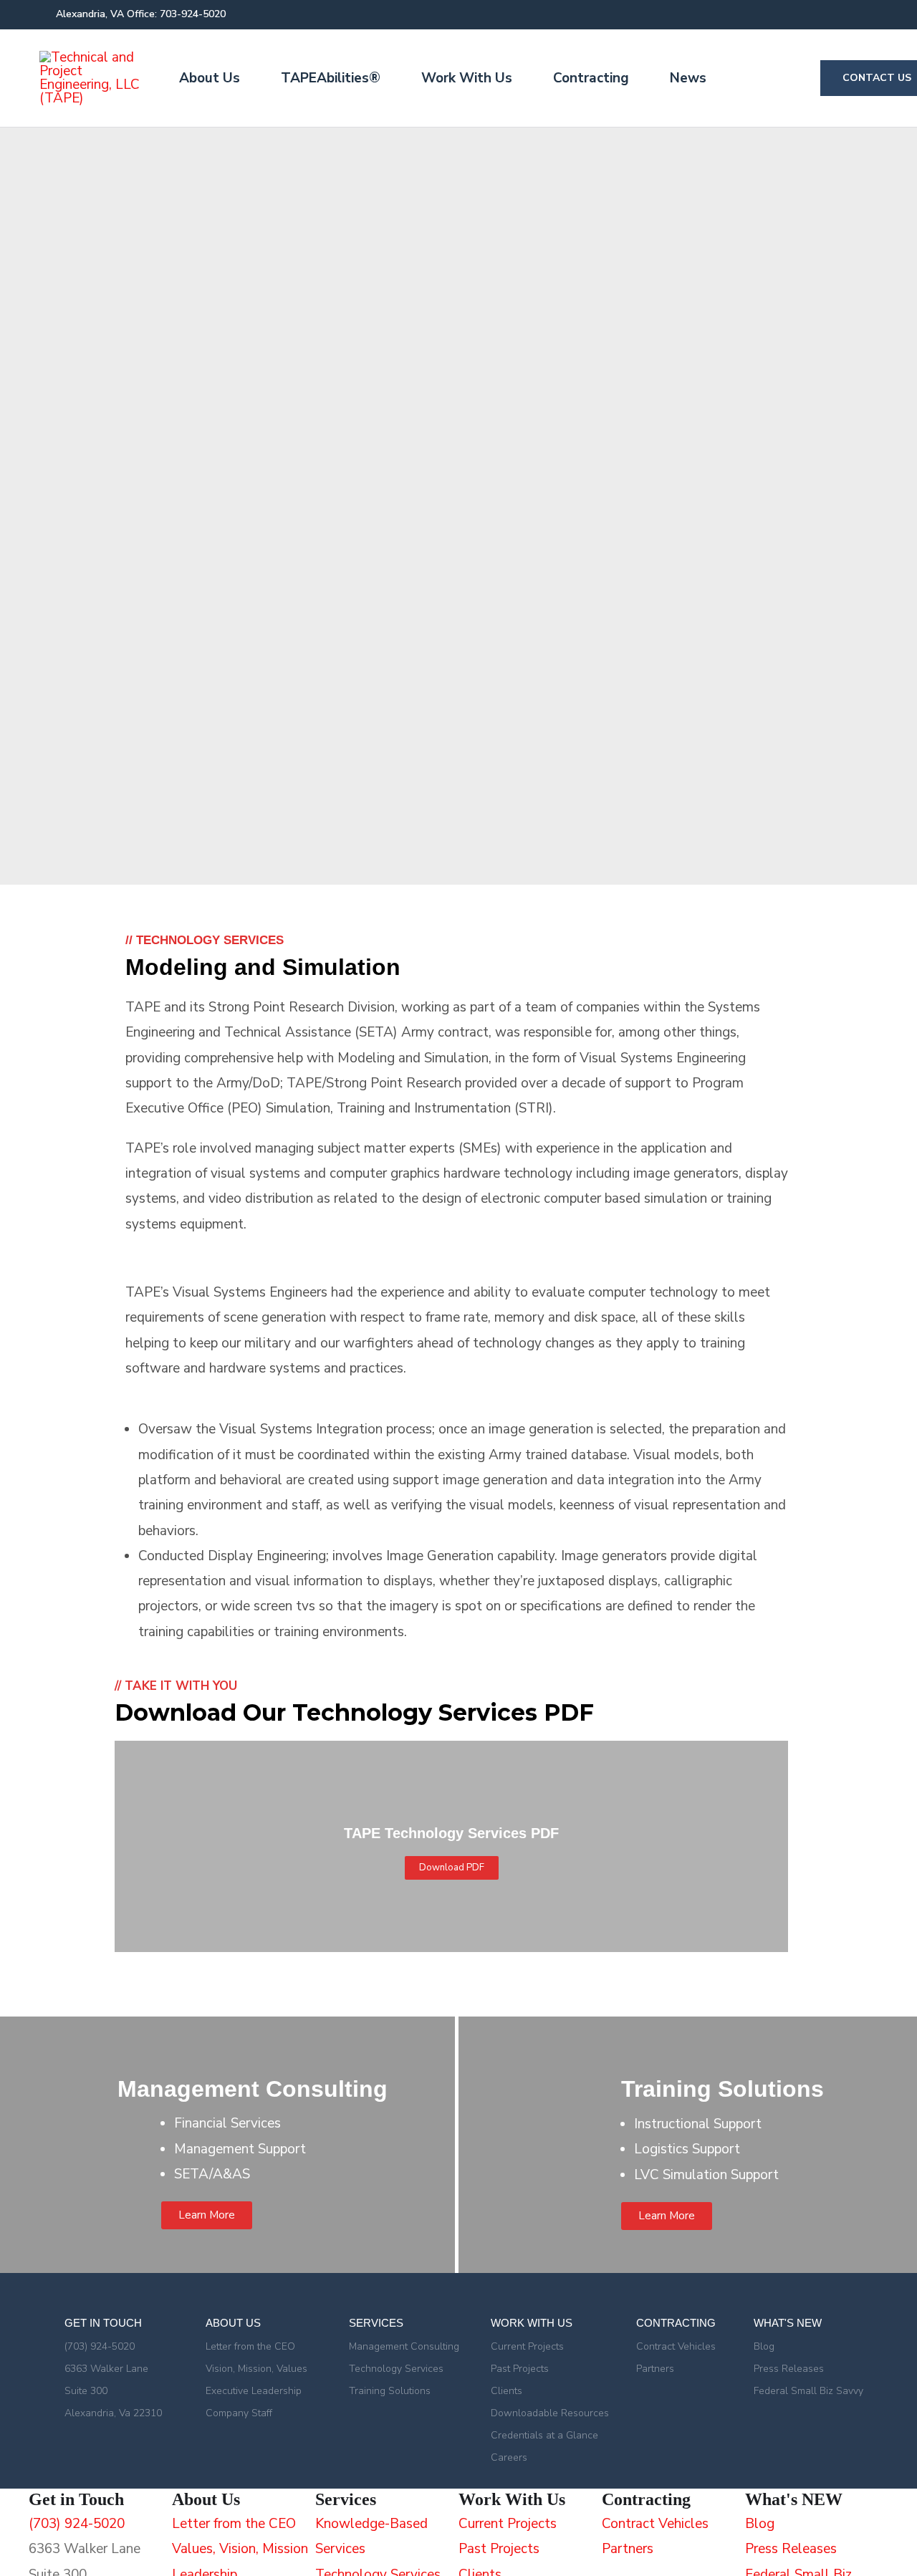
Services (376, 2323)
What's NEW (788, 2323)
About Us (210, 78)
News (688, 78)
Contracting (591, 78)
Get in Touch (103, 2323)
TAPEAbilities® (331, 78)
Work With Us (467, 78)
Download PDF (452, 1868)
